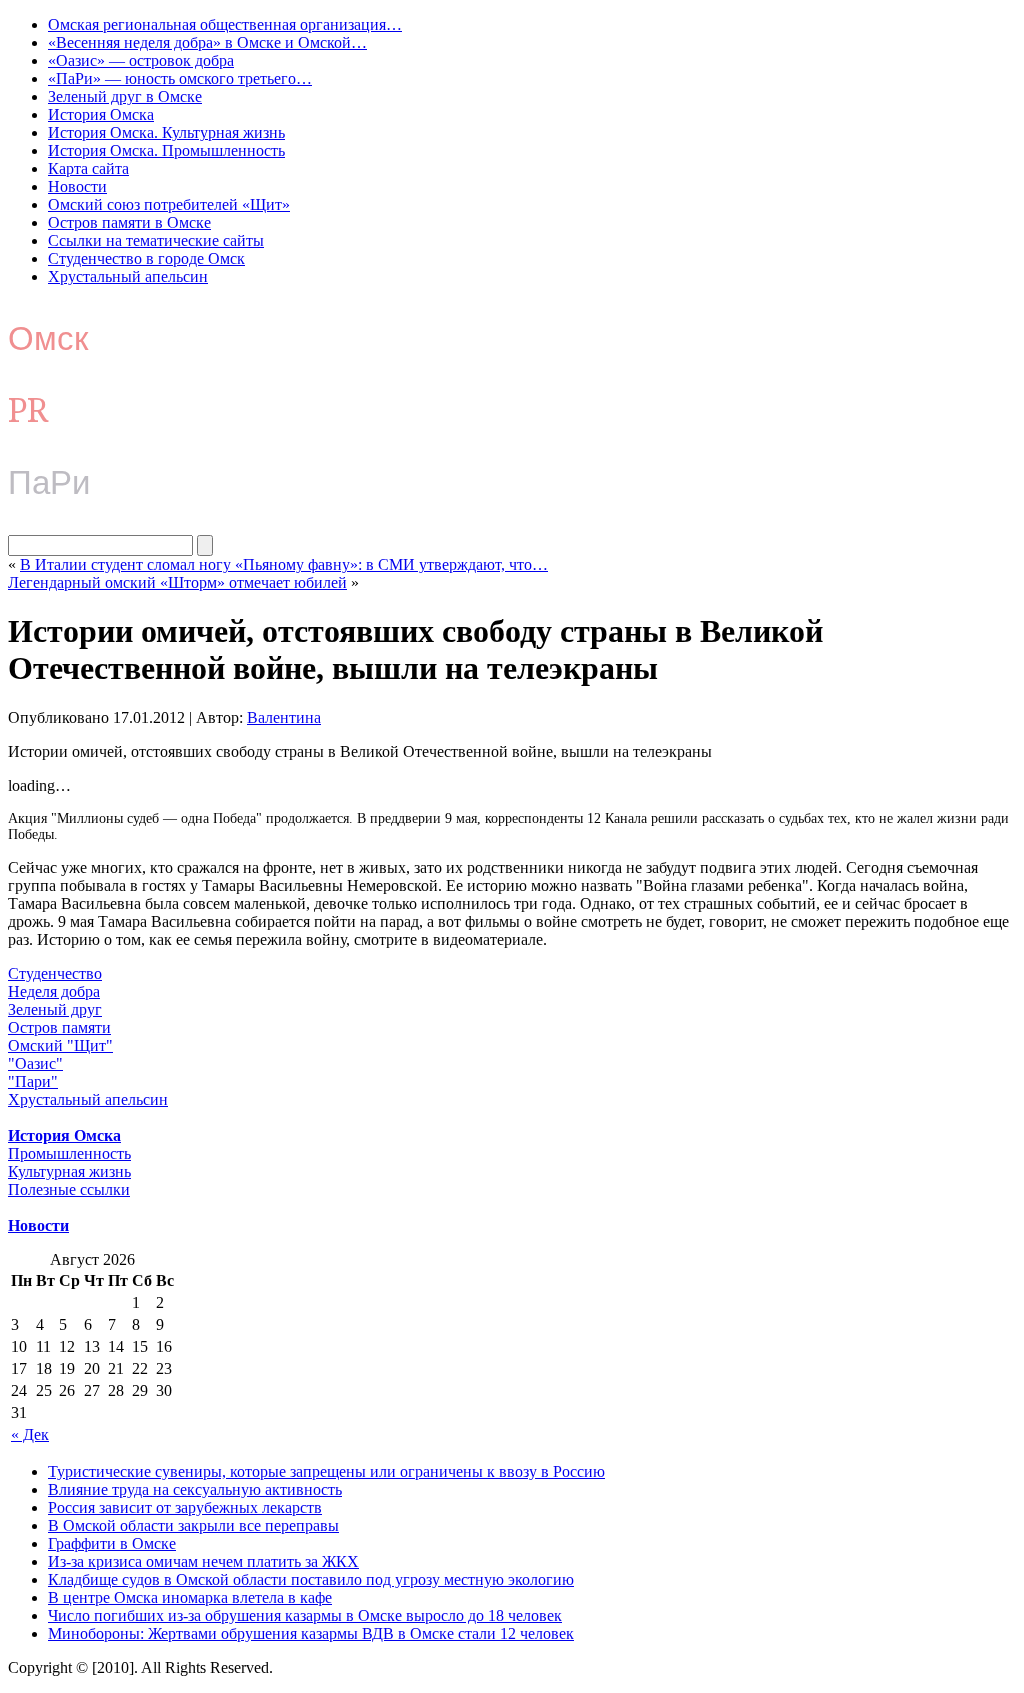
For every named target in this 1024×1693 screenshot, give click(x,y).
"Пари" (33, 1081)
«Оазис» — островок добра (141, 60)
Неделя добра (54, 991)
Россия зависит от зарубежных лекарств (185, 1507)
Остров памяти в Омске (129, 222)
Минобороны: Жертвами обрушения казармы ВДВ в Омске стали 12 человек (311, 1633)
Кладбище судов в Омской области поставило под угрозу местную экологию (311, 1579)
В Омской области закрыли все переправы (193, 1525)
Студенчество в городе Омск (146, 258)
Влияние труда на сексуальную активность (195, 1489)
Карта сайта (88, 168)
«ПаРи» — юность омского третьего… (180, 78)
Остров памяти (59, 1027)
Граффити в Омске (112, 1543)
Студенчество (55, 973)
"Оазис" (35, 1063)
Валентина (284, 717)
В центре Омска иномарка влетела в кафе (190, 1597)
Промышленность (69, 1153)
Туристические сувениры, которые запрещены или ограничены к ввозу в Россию (326, 1471)
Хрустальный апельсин (128, 276)
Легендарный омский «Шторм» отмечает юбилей (177, 582)
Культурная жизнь (69, 1171)
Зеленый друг (55, 1009)
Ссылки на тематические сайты (156, 240)
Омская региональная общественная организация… (225, 24)
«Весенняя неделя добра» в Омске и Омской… (207, 42)
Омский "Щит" (60, 1045)
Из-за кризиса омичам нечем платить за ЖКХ (203, 1561)
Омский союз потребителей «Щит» (169, 204)
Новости (77, 186)
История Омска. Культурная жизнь (166, 132)
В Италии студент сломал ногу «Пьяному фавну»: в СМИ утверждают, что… (284, 564)
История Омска (101, 114)
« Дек (30, 1434)
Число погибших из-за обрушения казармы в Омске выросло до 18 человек (305, 1615)
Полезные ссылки (69, 1189)
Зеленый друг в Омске (125, 96)
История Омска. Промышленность (166, 150)
